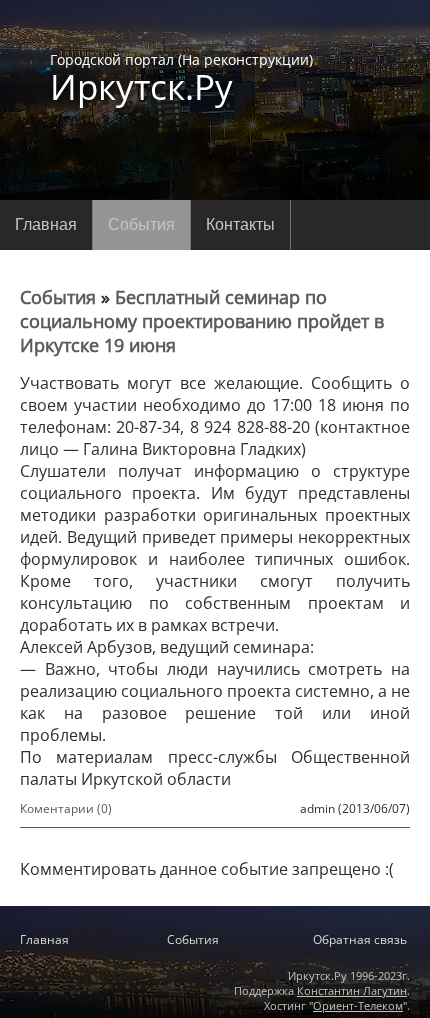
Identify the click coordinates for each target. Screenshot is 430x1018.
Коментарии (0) (66, 808)
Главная (46, 224)
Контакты (240, 224)
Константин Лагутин (352, 990)
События (141, 224)
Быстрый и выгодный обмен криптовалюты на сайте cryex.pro (215, 902)
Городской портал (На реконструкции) (181, 77)
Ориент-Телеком (358, 1005)
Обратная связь (360, 939)
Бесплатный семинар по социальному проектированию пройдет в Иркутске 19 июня (202, 321)
